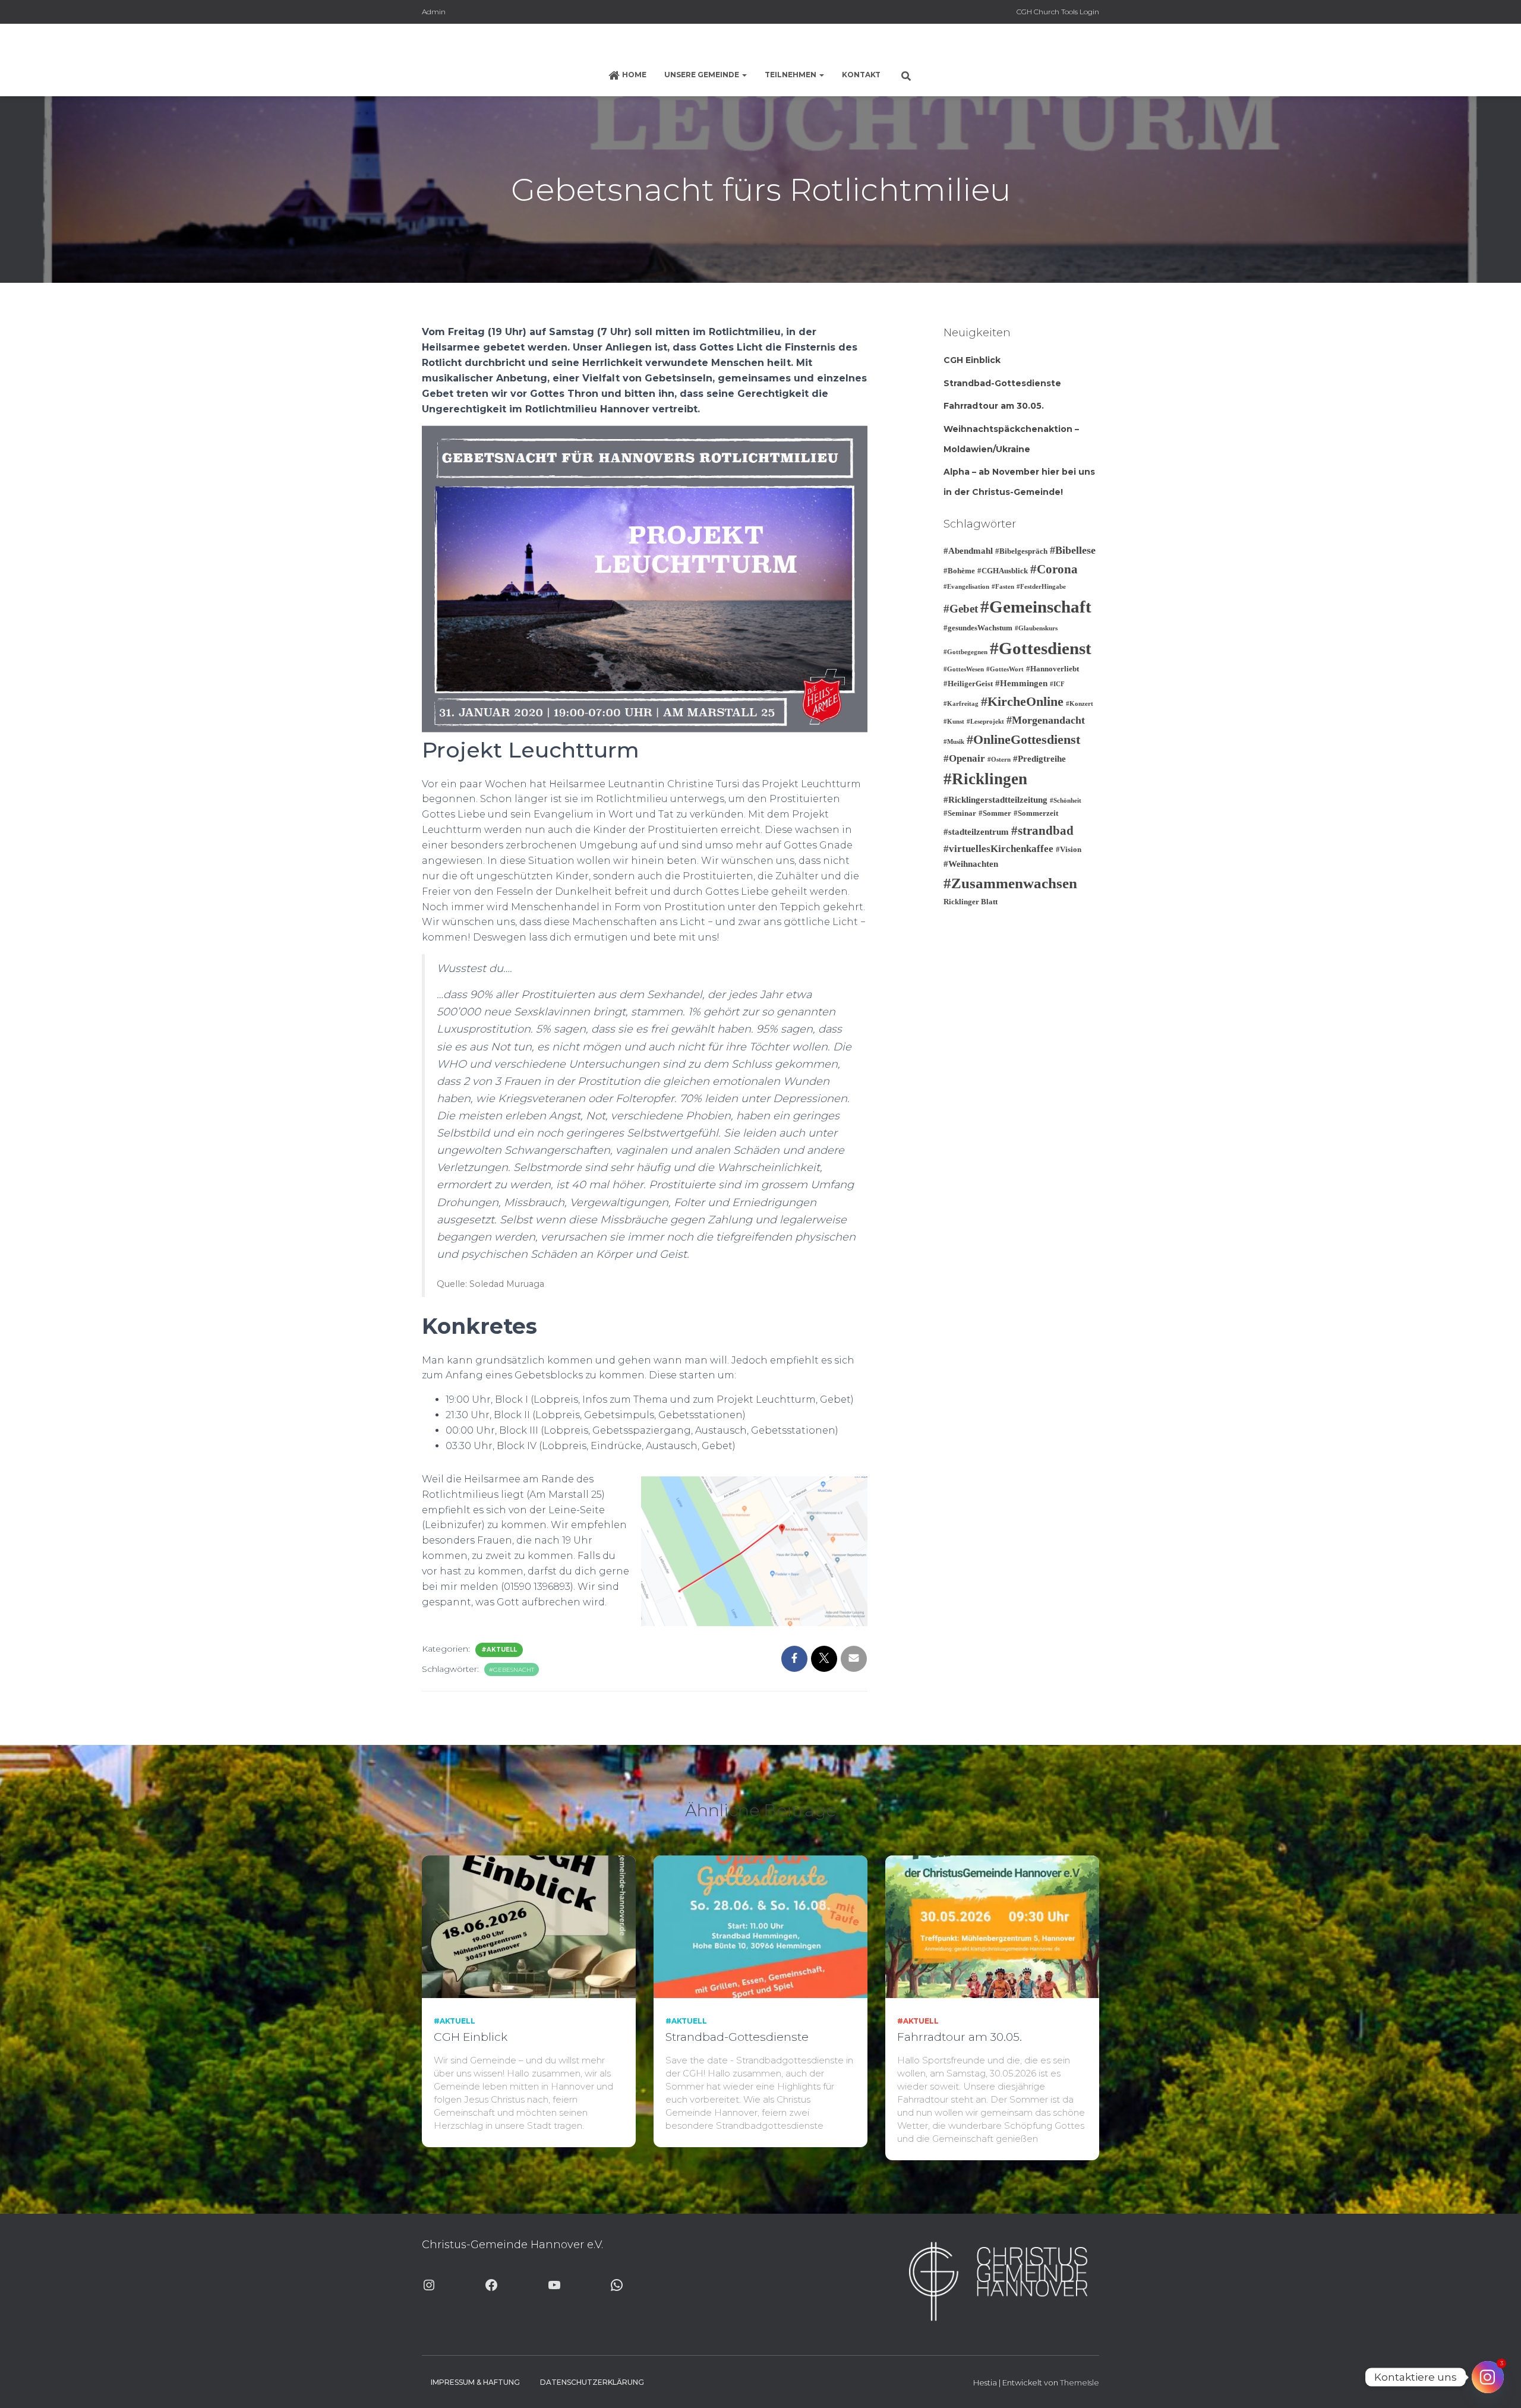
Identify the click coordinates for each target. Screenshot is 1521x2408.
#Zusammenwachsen (1010, 883)
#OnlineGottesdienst (1023, 739)
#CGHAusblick (1003, 571)
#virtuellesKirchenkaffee (998, 849)
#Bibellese (1073, 550)
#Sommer (995, 813)
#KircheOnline (1022, 701)
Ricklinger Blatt (971, 902)
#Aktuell (499, 1650)
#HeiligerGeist (968, 684)
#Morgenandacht (1046, 720)
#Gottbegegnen (965, 652)
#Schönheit (1066, 801)
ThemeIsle (1080, 2382)
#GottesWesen (964, 669)
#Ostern (999, 760)
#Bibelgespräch (1021, 551)
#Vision (1069, 849)
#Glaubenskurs (1036, 628)
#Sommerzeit (1036, 813)
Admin (434, 12)
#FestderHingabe (1041, 587)
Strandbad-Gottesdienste (1002, 383)
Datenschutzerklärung (592, 2382)
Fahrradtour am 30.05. (994, 406)
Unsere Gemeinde (703, 75)
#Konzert (1080, 704)
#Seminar (960, 813)
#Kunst (954, 722)
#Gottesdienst (1041, 648)
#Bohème (959, 571)
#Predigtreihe (1039, 759)
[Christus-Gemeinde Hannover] (760, 45)
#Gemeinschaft (1036, 607)
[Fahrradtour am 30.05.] (992, 1926)
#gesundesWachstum (978, 628)
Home (634, 75)
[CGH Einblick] (529, 1926)
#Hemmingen (1021, 683)
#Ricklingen (985, 779)
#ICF (1057, 684)
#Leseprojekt (985, 722)
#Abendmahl (968, 551)
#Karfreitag (961, 704)
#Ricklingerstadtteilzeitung (995, 800)
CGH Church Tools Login (1058, 12)
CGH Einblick (972, 360)
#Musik (954, 742)
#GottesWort (1005, 669)
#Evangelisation (966, 587)
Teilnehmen (791, 75)
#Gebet (961, 609)
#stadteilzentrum (976, 832)
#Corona (1054, 569)
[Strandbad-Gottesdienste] (760, 1926)
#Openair (964, 758)
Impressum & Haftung (475, 2382)
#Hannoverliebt (1053, 669)
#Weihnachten (971, 864)
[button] (744, 75)
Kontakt (861, 75)
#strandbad (1042, 831)
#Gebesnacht (512, 1670)
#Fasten (1003, 587)
